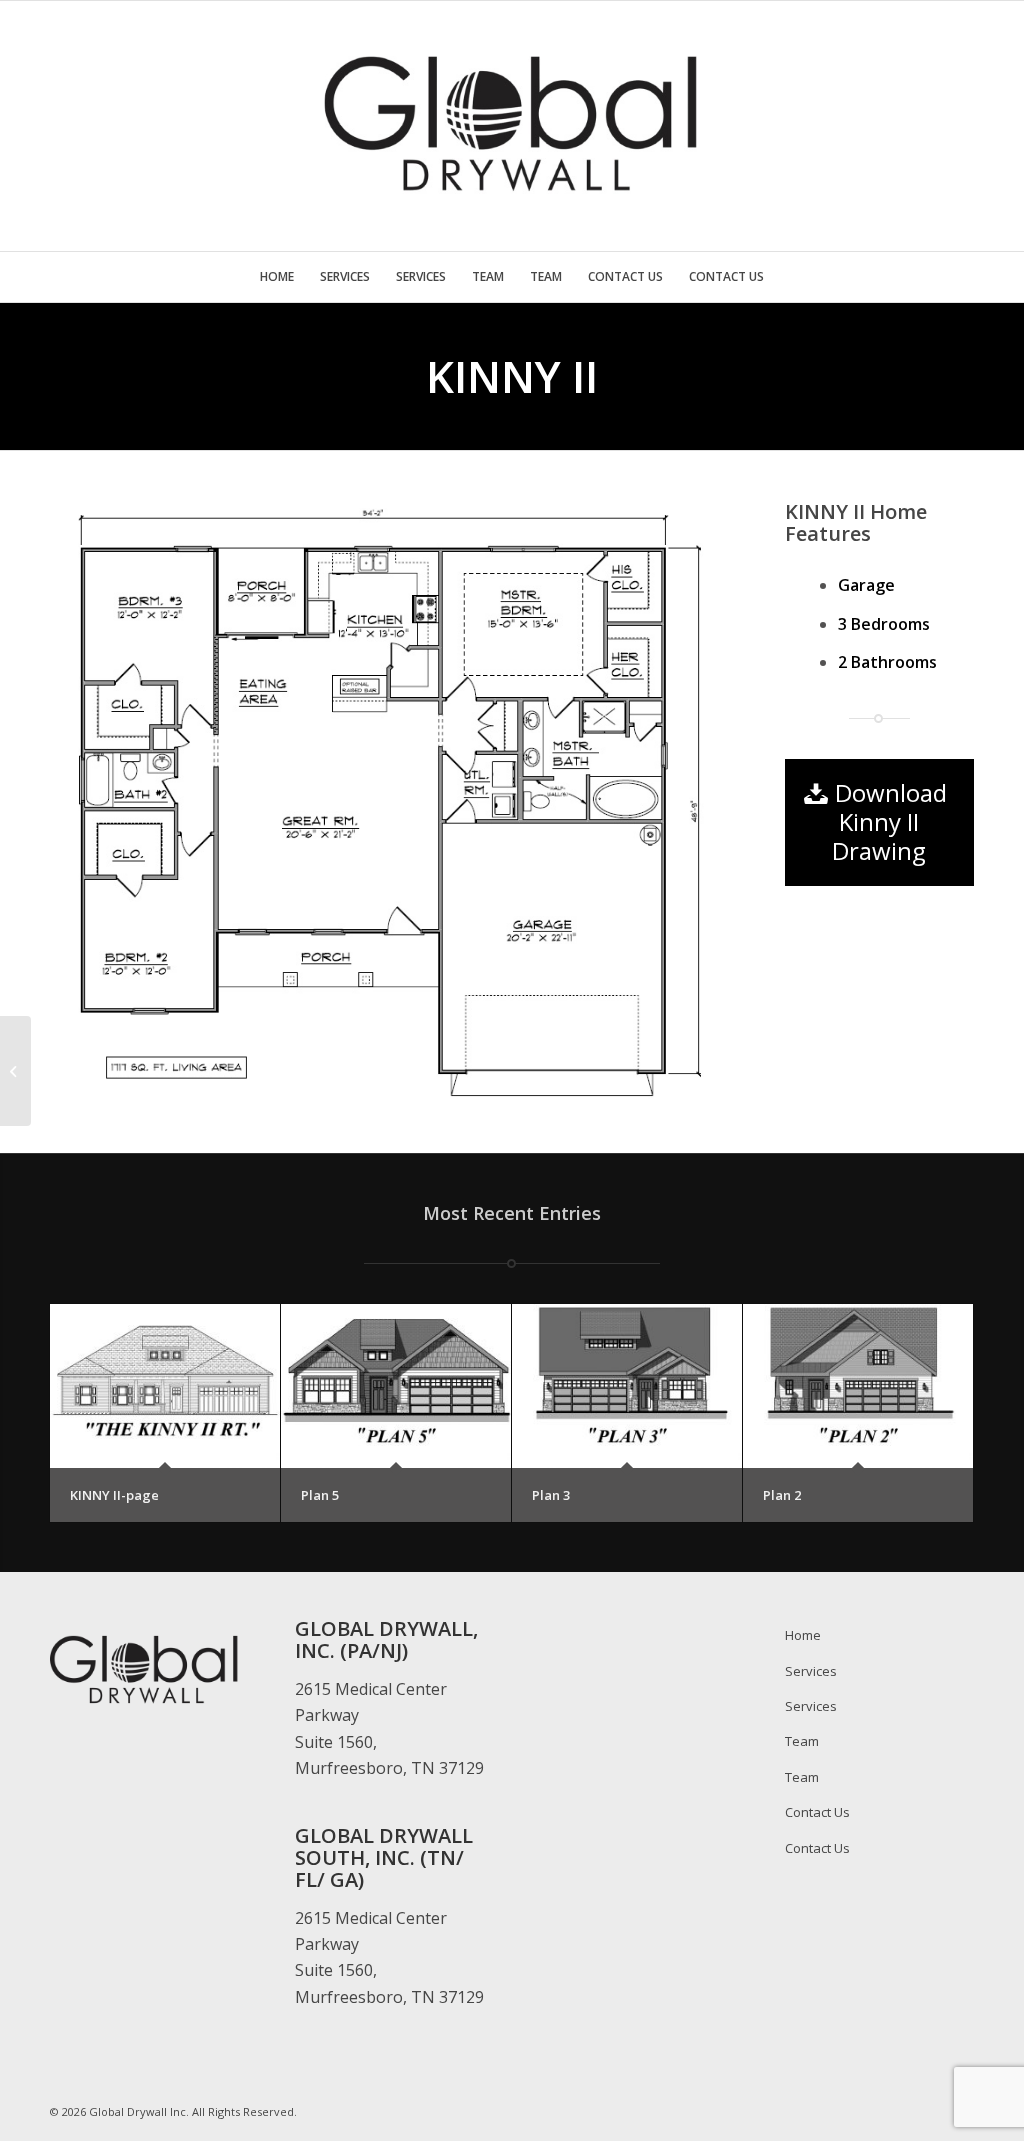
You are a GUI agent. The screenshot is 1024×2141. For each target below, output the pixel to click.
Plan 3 (551, 1495)
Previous (95, 802)
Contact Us (817, 1812)
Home (803, 1635)
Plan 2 (782, 1495)
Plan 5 (320, 1495)
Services (811, 1671)
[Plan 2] (858, 1386)
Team (802, 1741)
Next (684, 802)
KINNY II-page (114, 1495)
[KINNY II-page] (165, 1386)
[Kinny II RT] (15, 1071)
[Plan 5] (396, 1386)
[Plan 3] (627, 1386)
